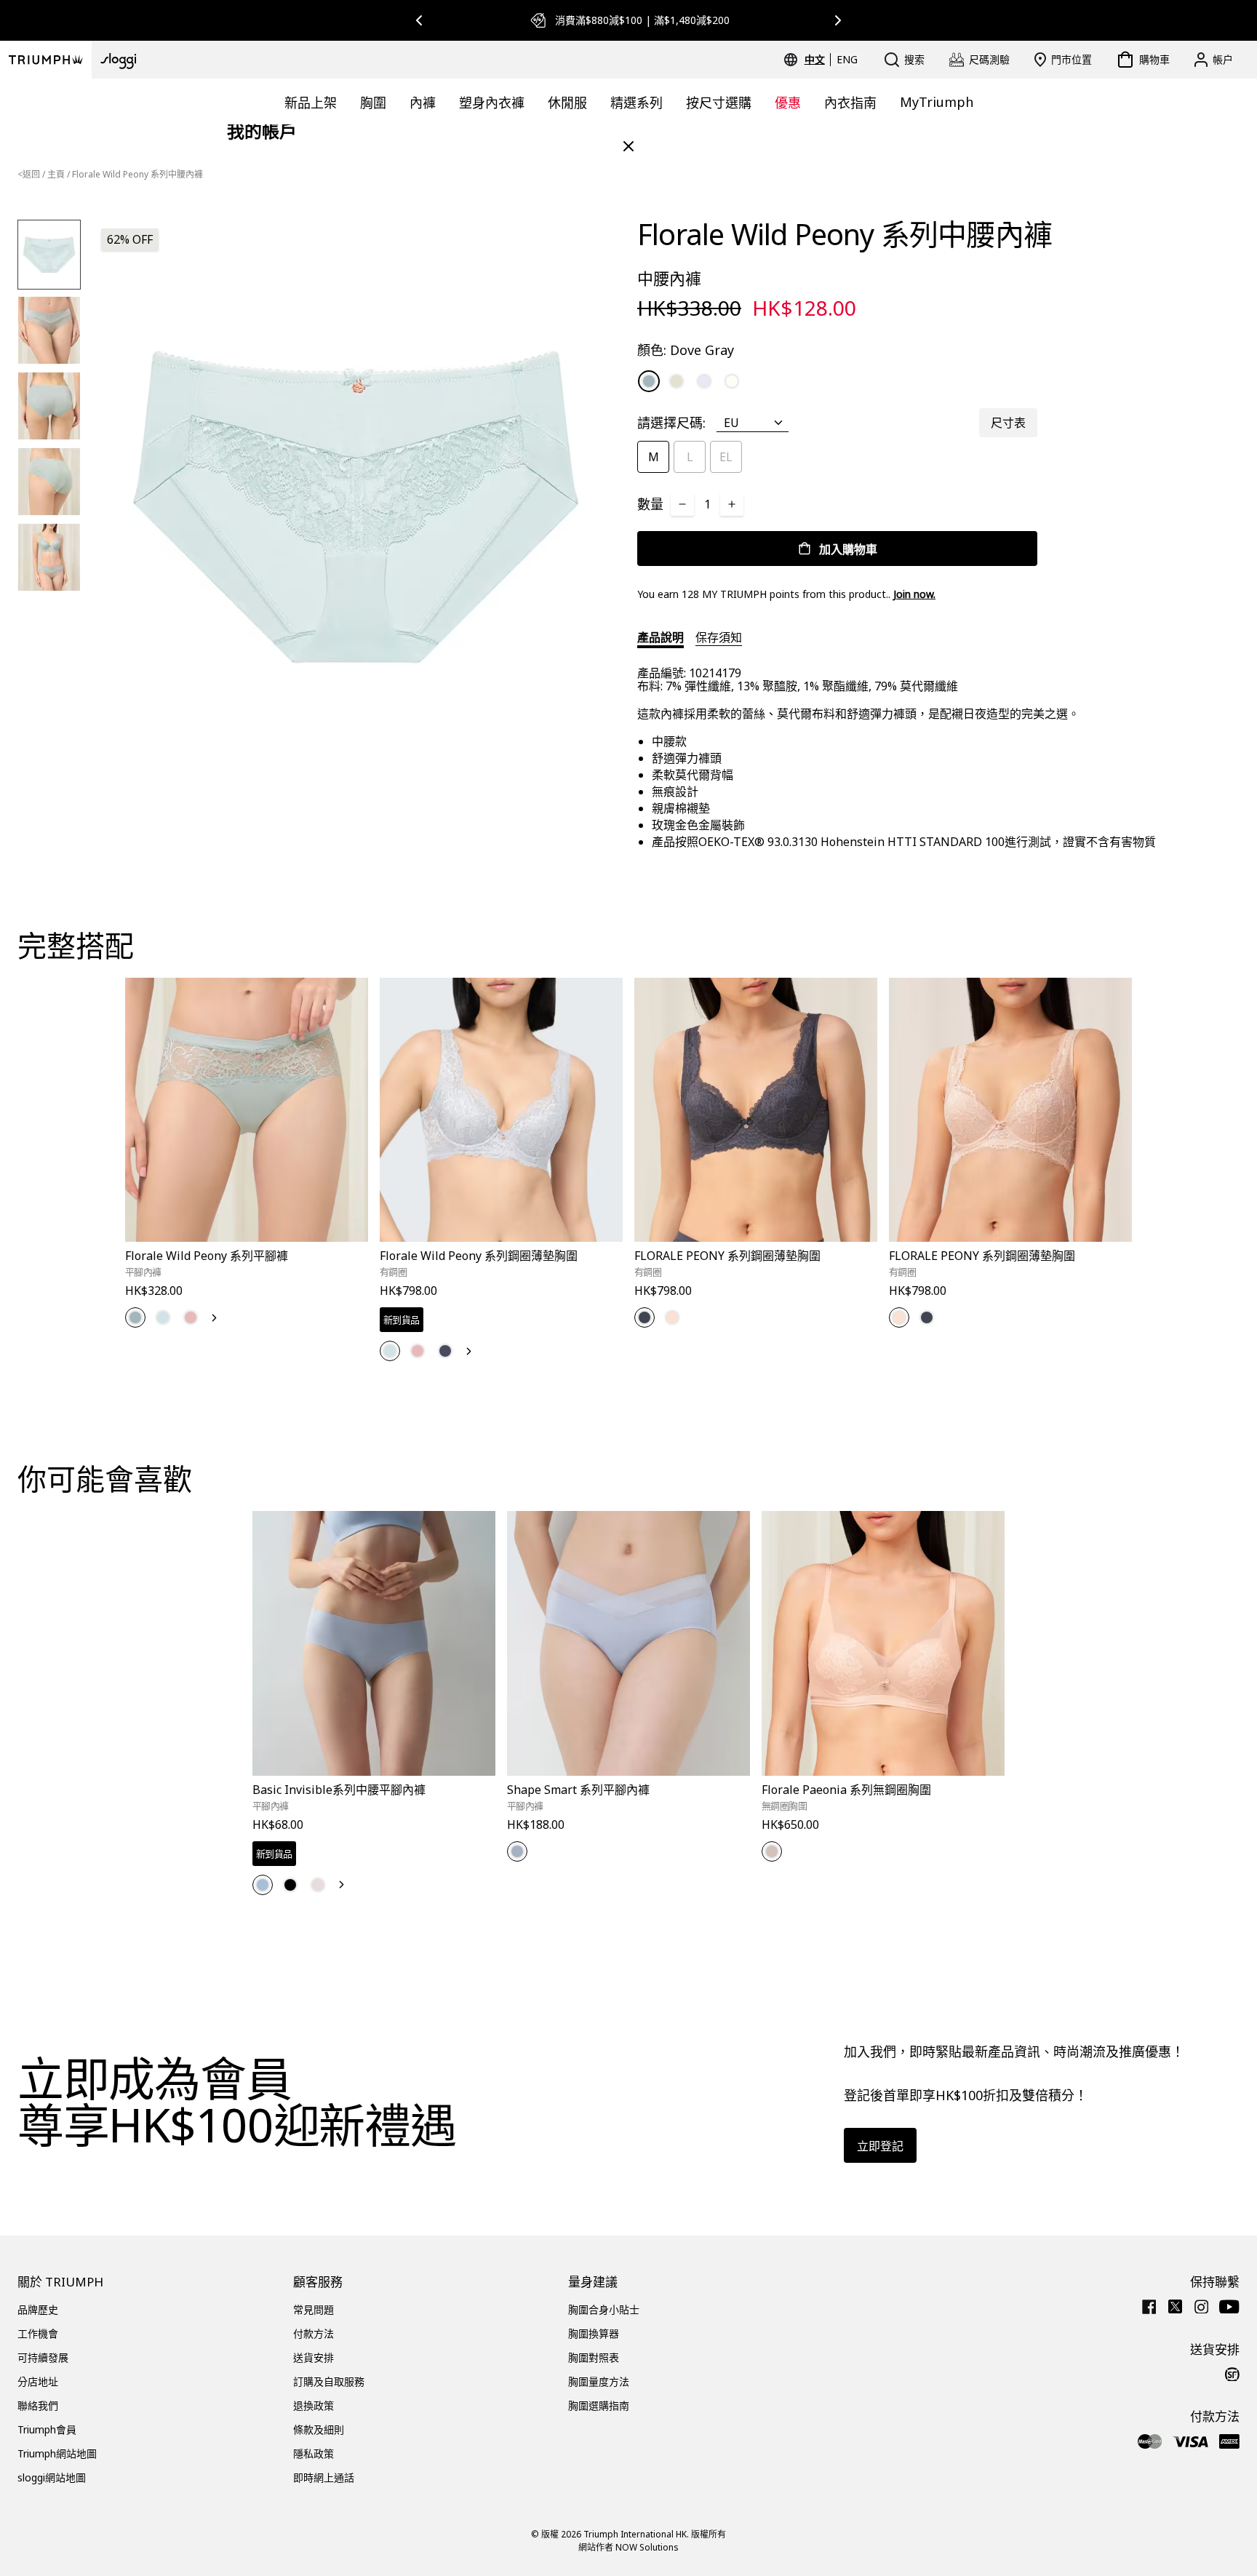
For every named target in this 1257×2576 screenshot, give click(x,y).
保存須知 (719, 637)
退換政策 (314, 2405)
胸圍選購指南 (599, 2405)
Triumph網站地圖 (57, 2453)
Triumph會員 (47, 2429)
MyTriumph (937, 102)
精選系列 (637, 103)
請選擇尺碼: (671, 423)
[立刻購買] (348, 1244)
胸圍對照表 (594, 2357)
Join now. (914, 594)
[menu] (831, 60)
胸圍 (373, 103)
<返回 (29, 174)
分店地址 (38, 2381)
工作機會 (38, 2333)
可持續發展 (43, 2357)
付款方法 (314, 2333)
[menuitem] (817, 60)
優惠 (788, 103)
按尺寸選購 (719, 103)
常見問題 (314, 2309)
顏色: (686, 350)
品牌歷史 (38, 2309)
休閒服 (567, 103)
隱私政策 (314, 2453)
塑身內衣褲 (492, 103)
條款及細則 (319, 2429)
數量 (650, 504)
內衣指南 (850, 103)
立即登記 (880, 2146)
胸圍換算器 (594, 2333)
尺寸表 (1008, 423)
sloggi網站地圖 (52, 2477)
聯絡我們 (38, 2405)
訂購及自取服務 (329, 2381)
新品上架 (311, 103)
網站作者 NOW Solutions (628, 2547)
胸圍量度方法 (599, 2381)
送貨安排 (314, 2357)
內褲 (423, 103)
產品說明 (661, 637)
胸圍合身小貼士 (604, 2309)
